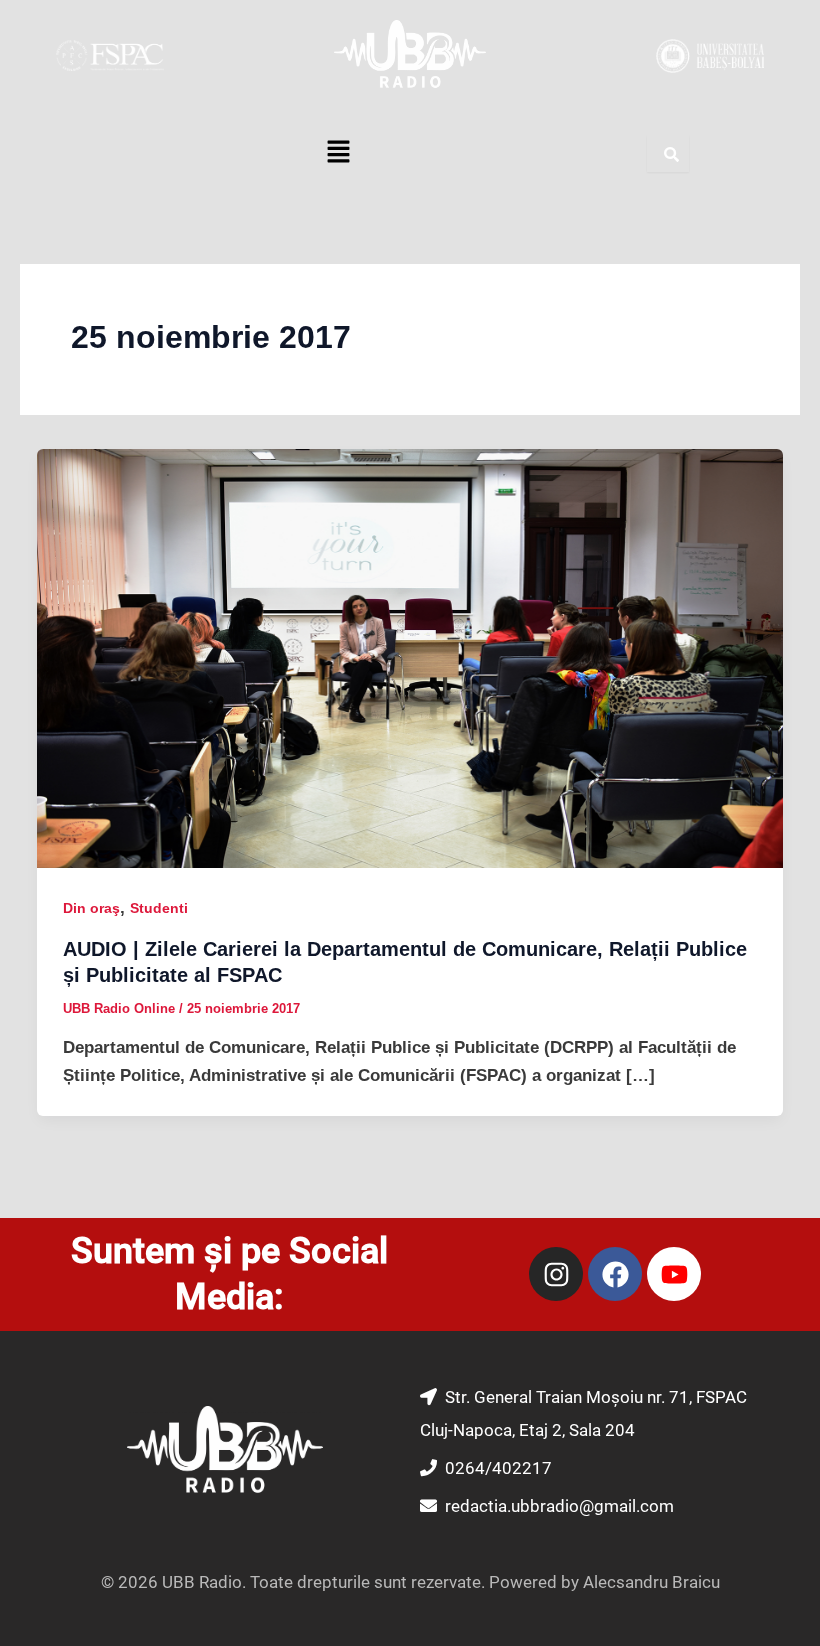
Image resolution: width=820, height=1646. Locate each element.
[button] (338, 154)
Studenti (159, 908)
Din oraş (91, 908)
